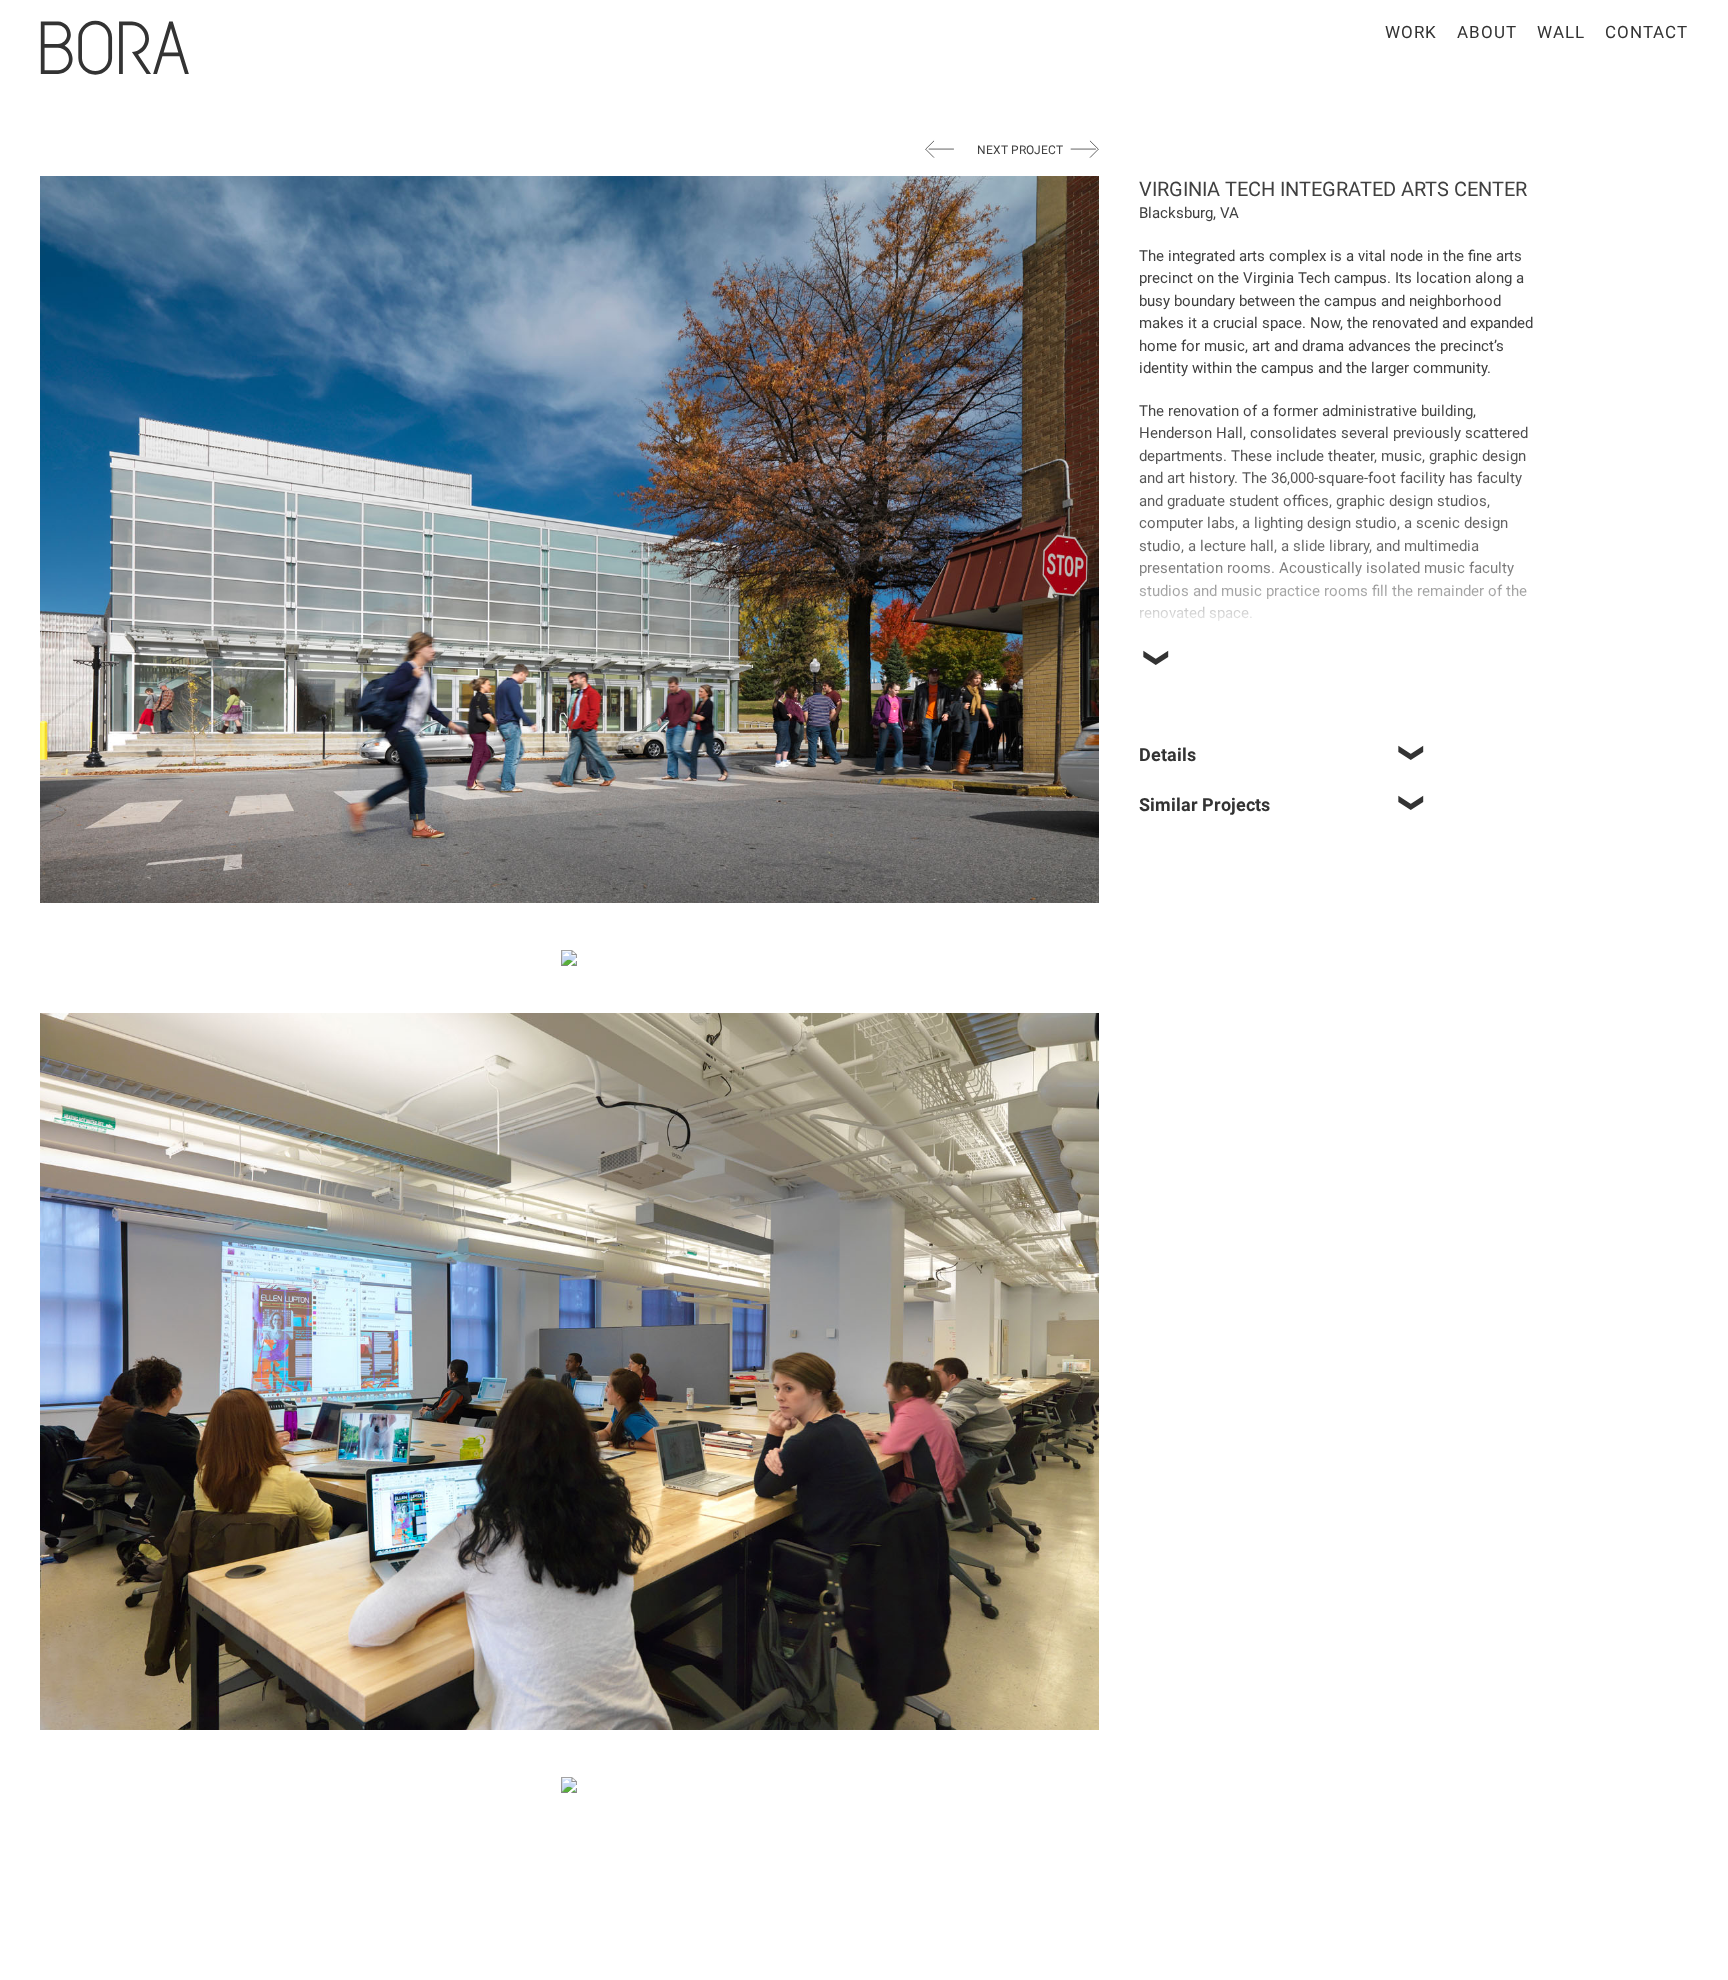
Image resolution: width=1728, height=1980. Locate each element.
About (1487, 32)
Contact (1646, 32)
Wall (1561, 32)
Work (1411, 32)
